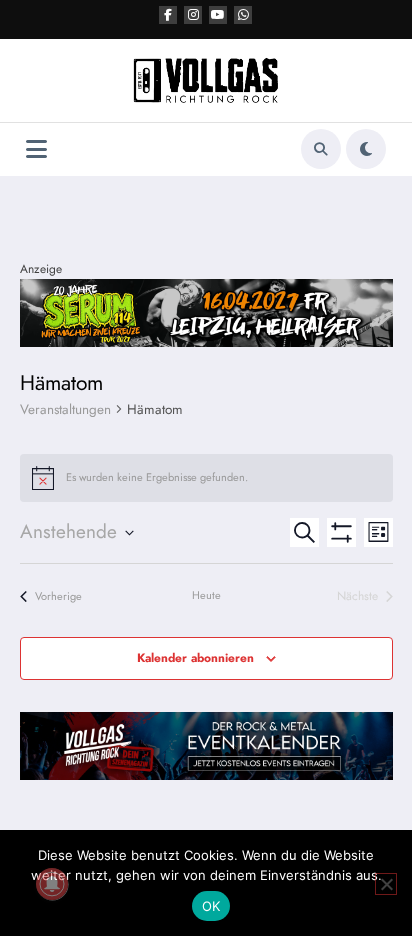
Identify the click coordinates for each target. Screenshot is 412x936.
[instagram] (193, 15)
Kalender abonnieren (195, 658)
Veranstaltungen (65, 409)
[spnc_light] (366, 149)
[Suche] (321, 149)
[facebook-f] (168, 15)
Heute (206, 595)
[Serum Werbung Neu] (206, 312)
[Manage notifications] (52, 884)
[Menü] (36, 149)
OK (211, 906)
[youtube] (218, 15)
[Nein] (386, 884)
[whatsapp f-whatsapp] (243, 15)
